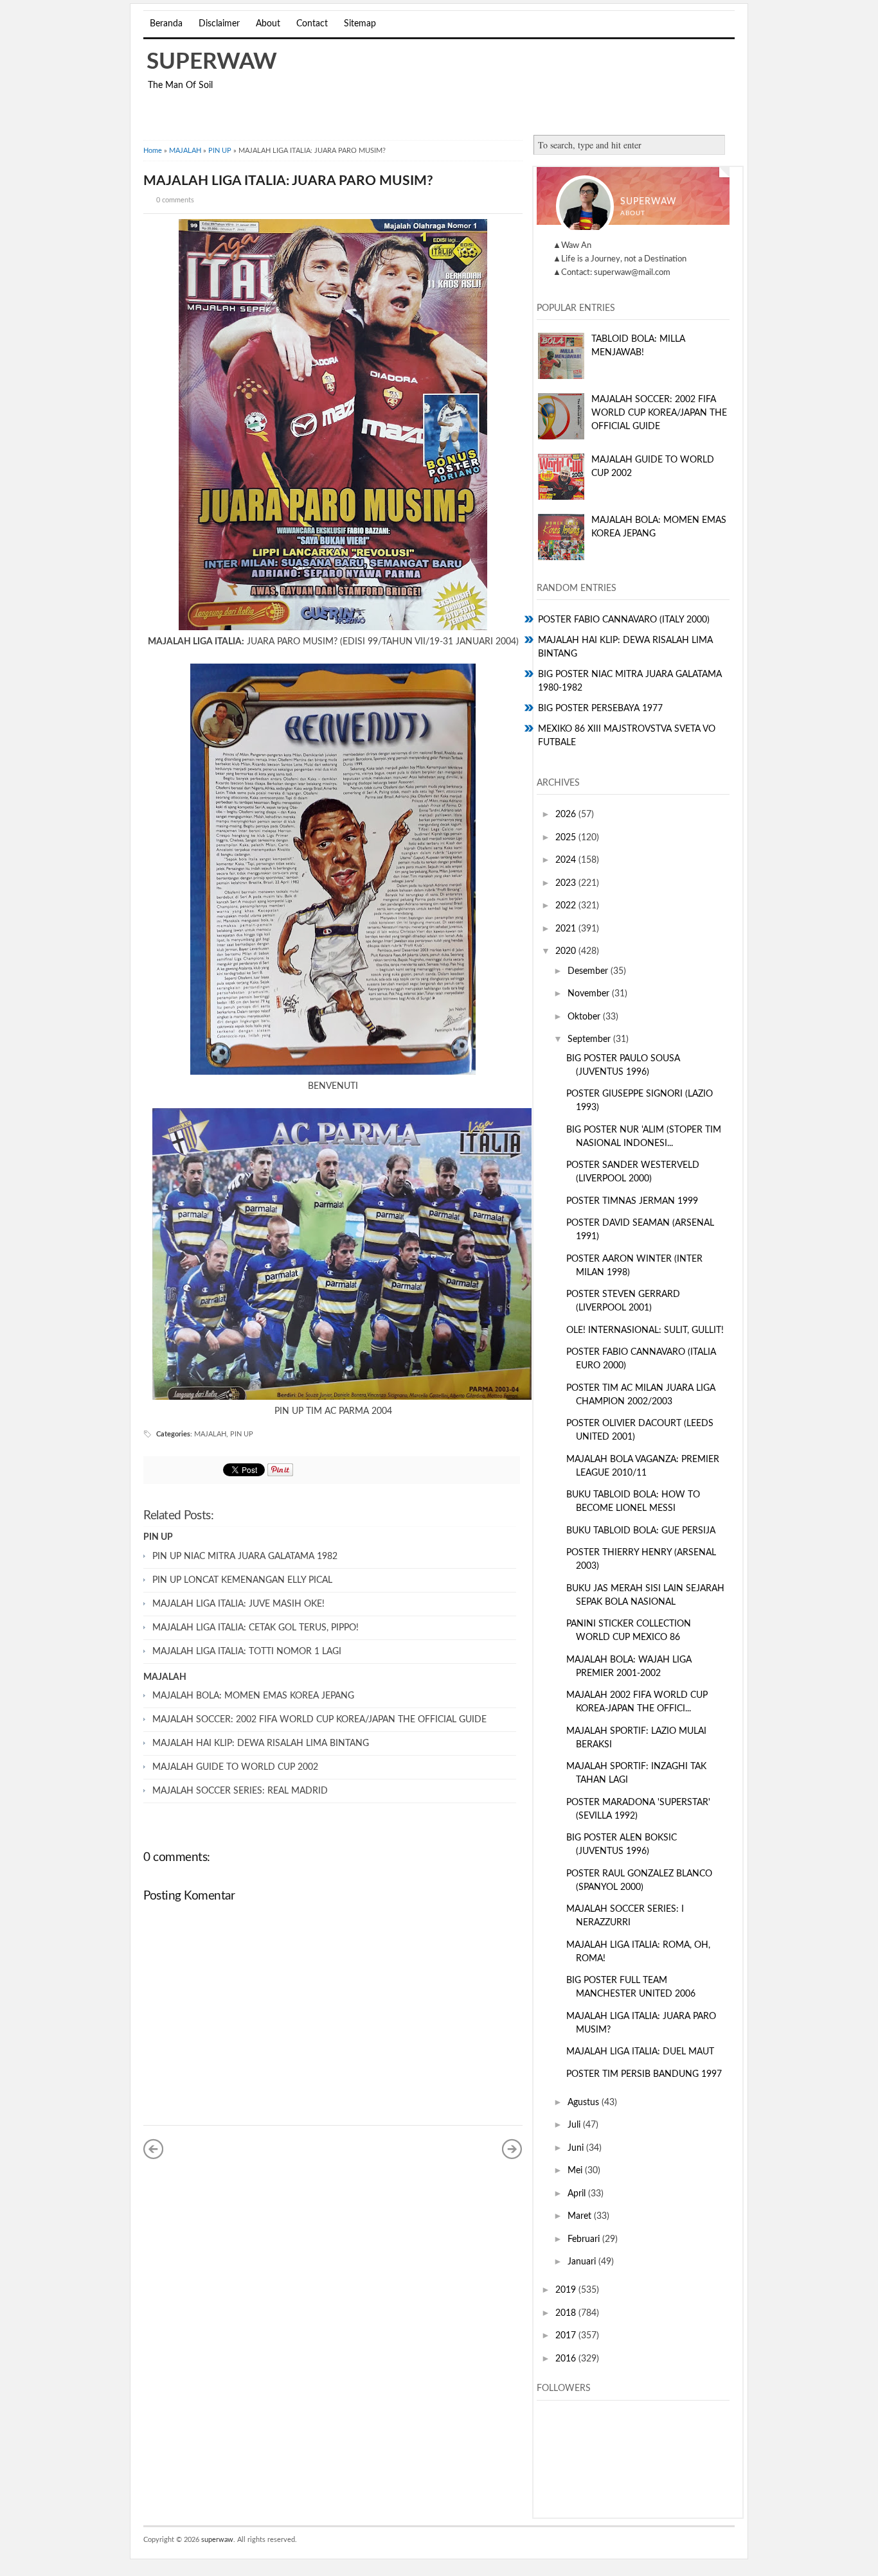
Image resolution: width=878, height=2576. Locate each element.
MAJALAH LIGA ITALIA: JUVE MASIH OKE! (238, 1604)
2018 (567, 2313)
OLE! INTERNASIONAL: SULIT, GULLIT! (645, 1330)
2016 (567, 2359)
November (590, 994)
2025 (567, 838)
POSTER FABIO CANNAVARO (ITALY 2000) (624, 620)
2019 (567, 2290)
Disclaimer (219, 24)
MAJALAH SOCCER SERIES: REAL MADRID (240, 1791)
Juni (577, 2148)
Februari (585, 2239)
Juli (575, 2125)
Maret (581, 2216)
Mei (576, 2171)
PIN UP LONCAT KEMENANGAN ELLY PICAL (242, 1580)
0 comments (175, 200)
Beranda (166, 24)
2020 (567, 951)
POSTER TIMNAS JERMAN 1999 (632, 1201)
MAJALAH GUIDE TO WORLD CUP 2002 (235, 1767)
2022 (567, 906)
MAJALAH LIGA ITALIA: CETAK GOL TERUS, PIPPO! (255, 1628)
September (590, 1039)
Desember (589, 971)
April (578, 2194)
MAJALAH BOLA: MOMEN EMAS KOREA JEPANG (253, 1696)
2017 (567, 2336)
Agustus (585, 2103)
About (268, 24)
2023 (567, 883)
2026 (567, 815)
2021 (567, 929)
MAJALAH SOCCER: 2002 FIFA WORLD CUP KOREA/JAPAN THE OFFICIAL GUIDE (319, 1720)
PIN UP (220, 151)
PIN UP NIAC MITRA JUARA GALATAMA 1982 (245, 1557)
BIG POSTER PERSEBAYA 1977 (600, 709)
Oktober (585, 1017)
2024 (567, 860)
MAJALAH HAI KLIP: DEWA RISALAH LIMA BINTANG (261, 1743)
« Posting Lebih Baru (154, 2149)
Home (153, 151)
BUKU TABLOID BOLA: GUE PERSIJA (641, 1531)
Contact (312, 24)
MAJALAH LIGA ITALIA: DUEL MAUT (640, 2052)
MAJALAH (185, 151)
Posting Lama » (512, 2149)
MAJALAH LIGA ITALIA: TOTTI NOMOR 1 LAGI (247, 1652)
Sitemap (360, 24)
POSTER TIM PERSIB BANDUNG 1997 (644, 2074)
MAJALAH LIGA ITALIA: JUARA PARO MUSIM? (288, 181)
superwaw (212, 62)
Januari (583, 2262)
